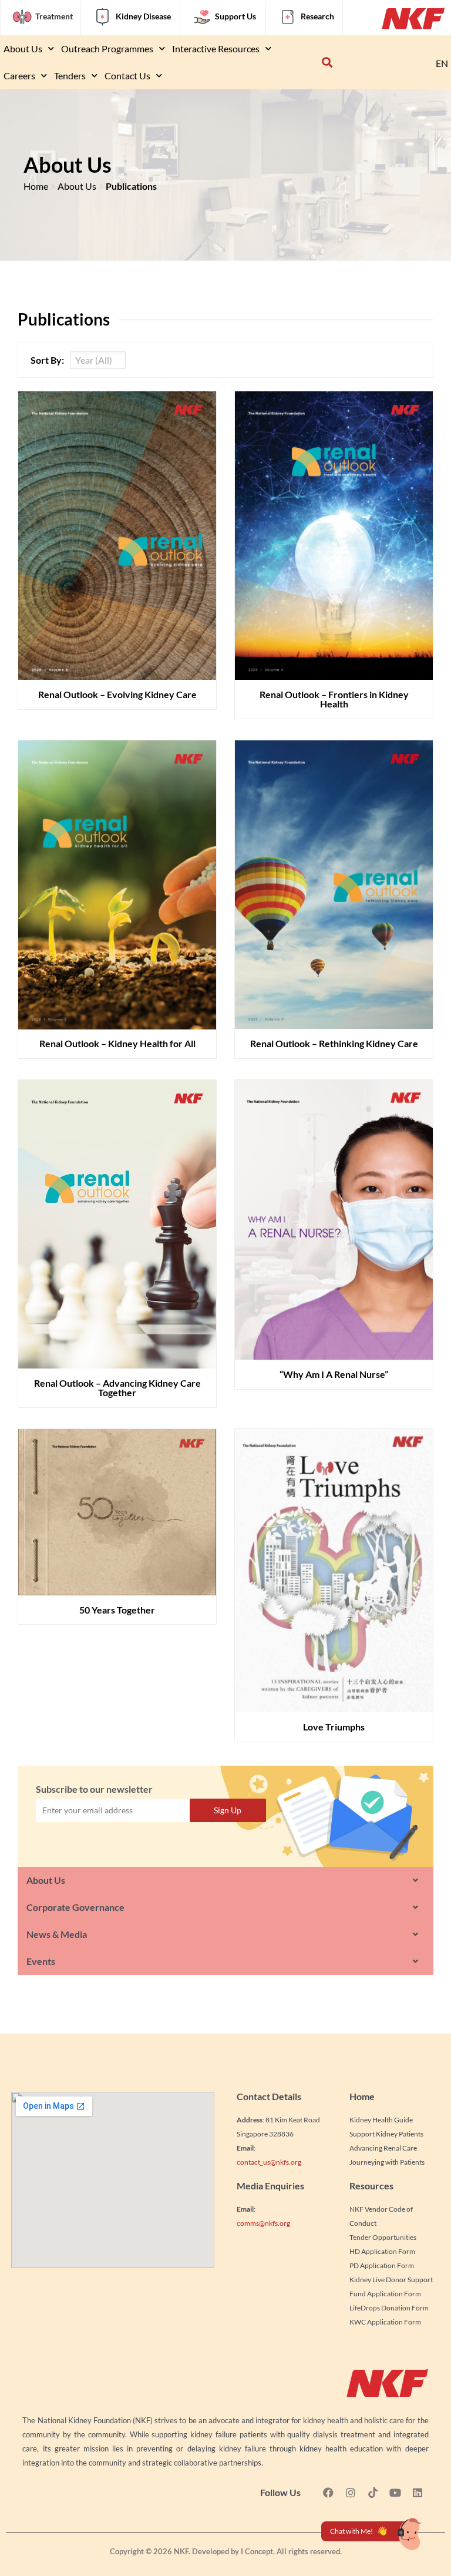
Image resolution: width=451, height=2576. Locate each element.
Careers (19, 76)
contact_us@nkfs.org (269, 2162)
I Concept (257, 2551)
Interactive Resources (216, 48)
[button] (327, 63)
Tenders (70, 76)
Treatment (54, 16)
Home (36, 186)
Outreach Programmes (107, 48)
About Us (23, 48)
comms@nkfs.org (263, 2223)
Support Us (235, 16)
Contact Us (127, 76)
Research (317, 16)
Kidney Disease (143, 16)
